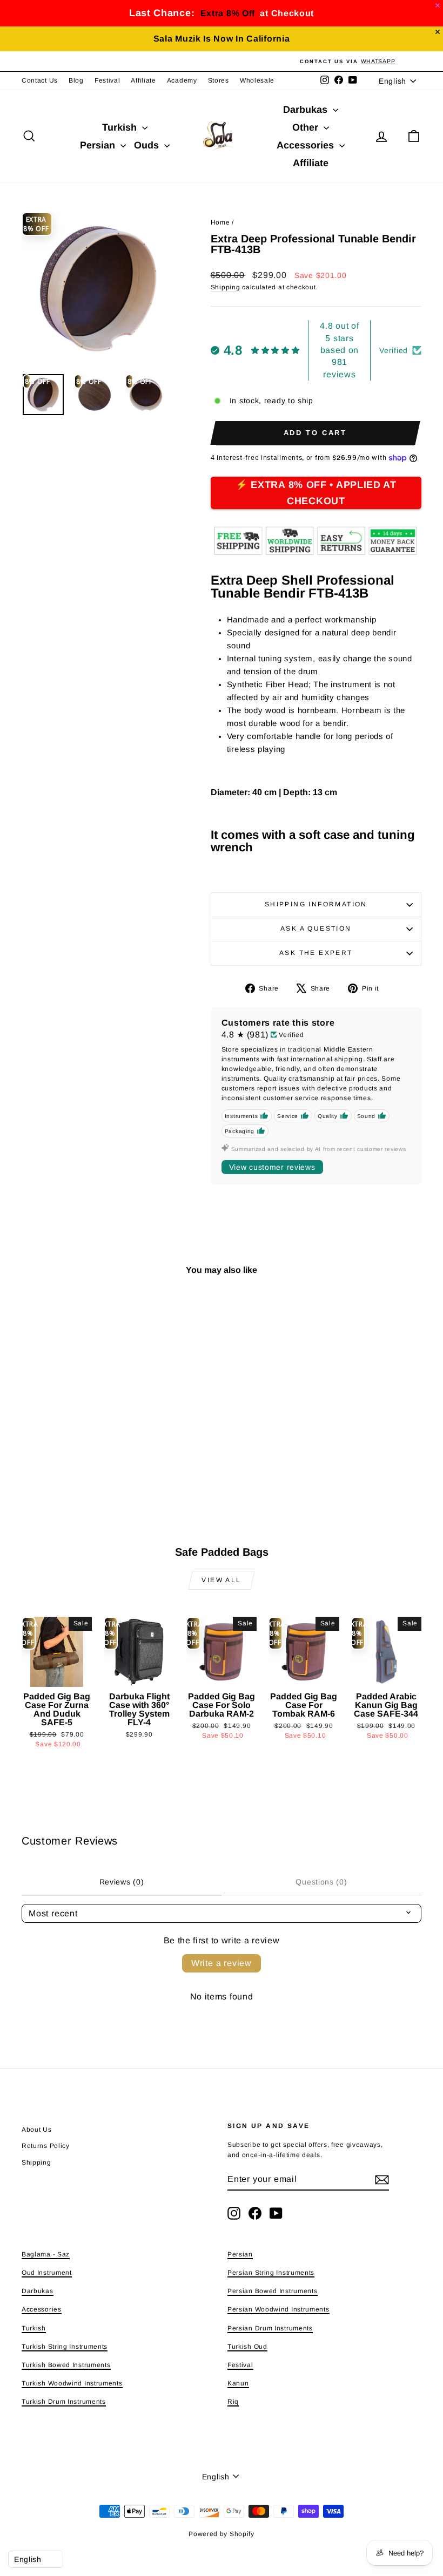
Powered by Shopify (222, 2534)
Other (307, 127)
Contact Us (40, 80)
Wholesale (257, 80)
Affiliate (143, 80)
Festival (108, 80)
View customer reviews (272, 1167)
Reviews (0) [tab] (122, 1882)
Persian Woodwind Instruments (278, 2309)
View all (221, 1580)
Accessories (307, 145)
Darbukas (307, 110)
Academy (182, 80)
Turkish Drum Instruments (64, 2402)
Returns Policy (46, 2146)
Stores (219, 80)
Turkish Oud (247, 2347)
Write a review (222, 1963)
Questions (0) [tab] (321, 1882)
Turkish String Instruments (65, 2347)
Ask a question (316, 928)
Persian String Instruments (271, 2273)
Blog (76, 80)
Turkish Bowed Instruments (66, 2365)
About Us (37, 2130)
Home (220, 222)
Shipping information (316, 904)
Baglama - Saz (46, 2254)
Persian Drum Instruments (270, 2328)
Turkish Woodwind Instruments (72, 2383)
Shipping (226, 287)
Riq (233, 2402)
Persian (99, 145)
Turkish (121, 127)
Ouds (148, 145)
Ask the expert (316, 953)
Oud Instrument (47, 2273)
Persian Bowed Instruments (273, 2291)
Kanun (238, 2383)
